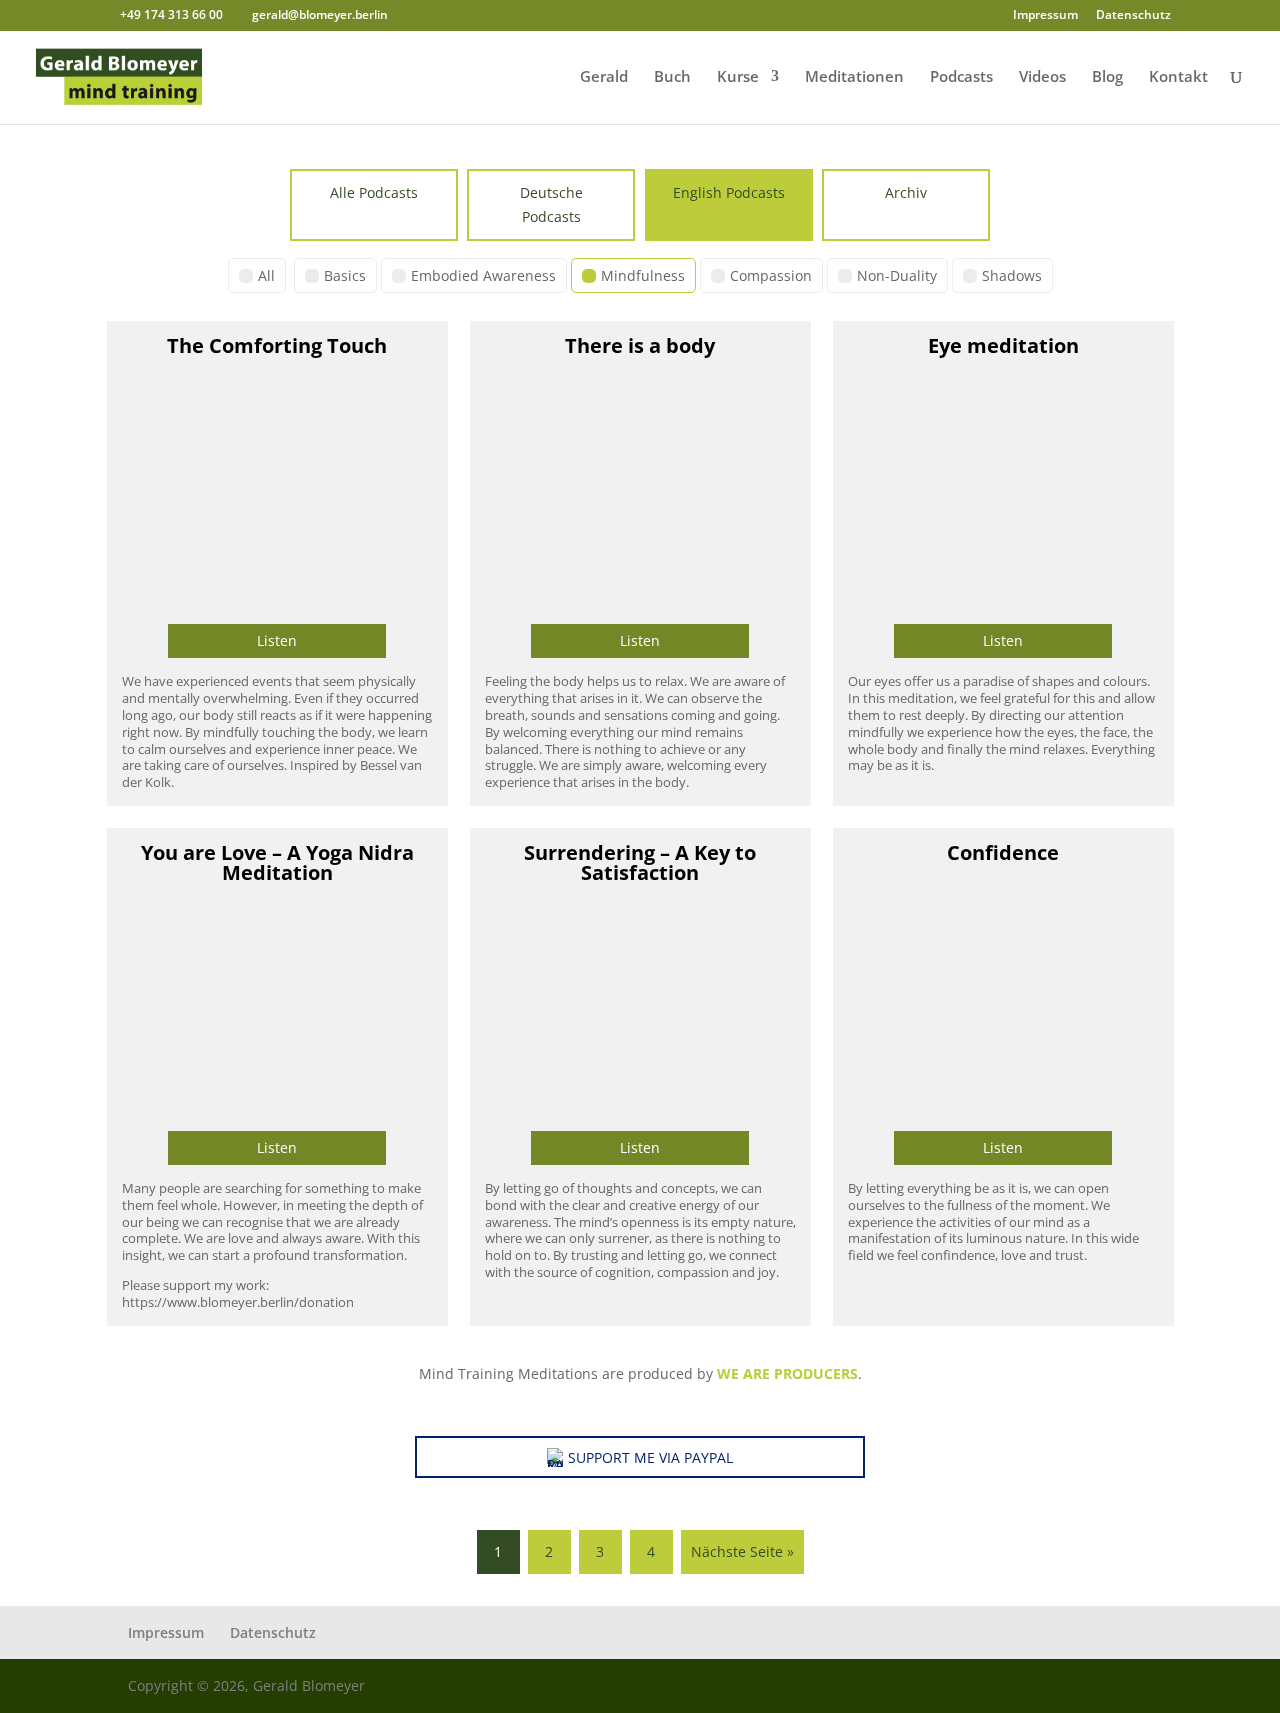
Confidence (1003, 852)
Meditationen (854, 77)
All (266, 275)
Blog (1107, 77)
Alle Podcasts (374, 192)
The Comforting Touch (277, 345)
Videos (1042, 77)
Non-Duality (897, 275)
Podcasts (961, 77)
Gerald (604, 77)
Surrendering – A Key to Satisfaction (640, 862)
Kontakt (1178, 77)
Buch (672, 77)
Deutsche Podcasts (551, 204)
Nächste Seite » (742, 1551)
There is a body (640, 345)
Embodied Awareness (483, 275)
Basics (345, 275)
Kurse (738, 77)
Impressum (1045, 16)
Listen (277, 640)
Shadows (1012, 275)
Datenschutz (1133, 16)
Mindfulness (643, 275)
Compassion (771, 275)
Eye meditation (1003, 345)
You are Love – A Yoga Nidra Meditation (277, 862)
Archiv (906, 192)
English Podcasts (729, 192)
